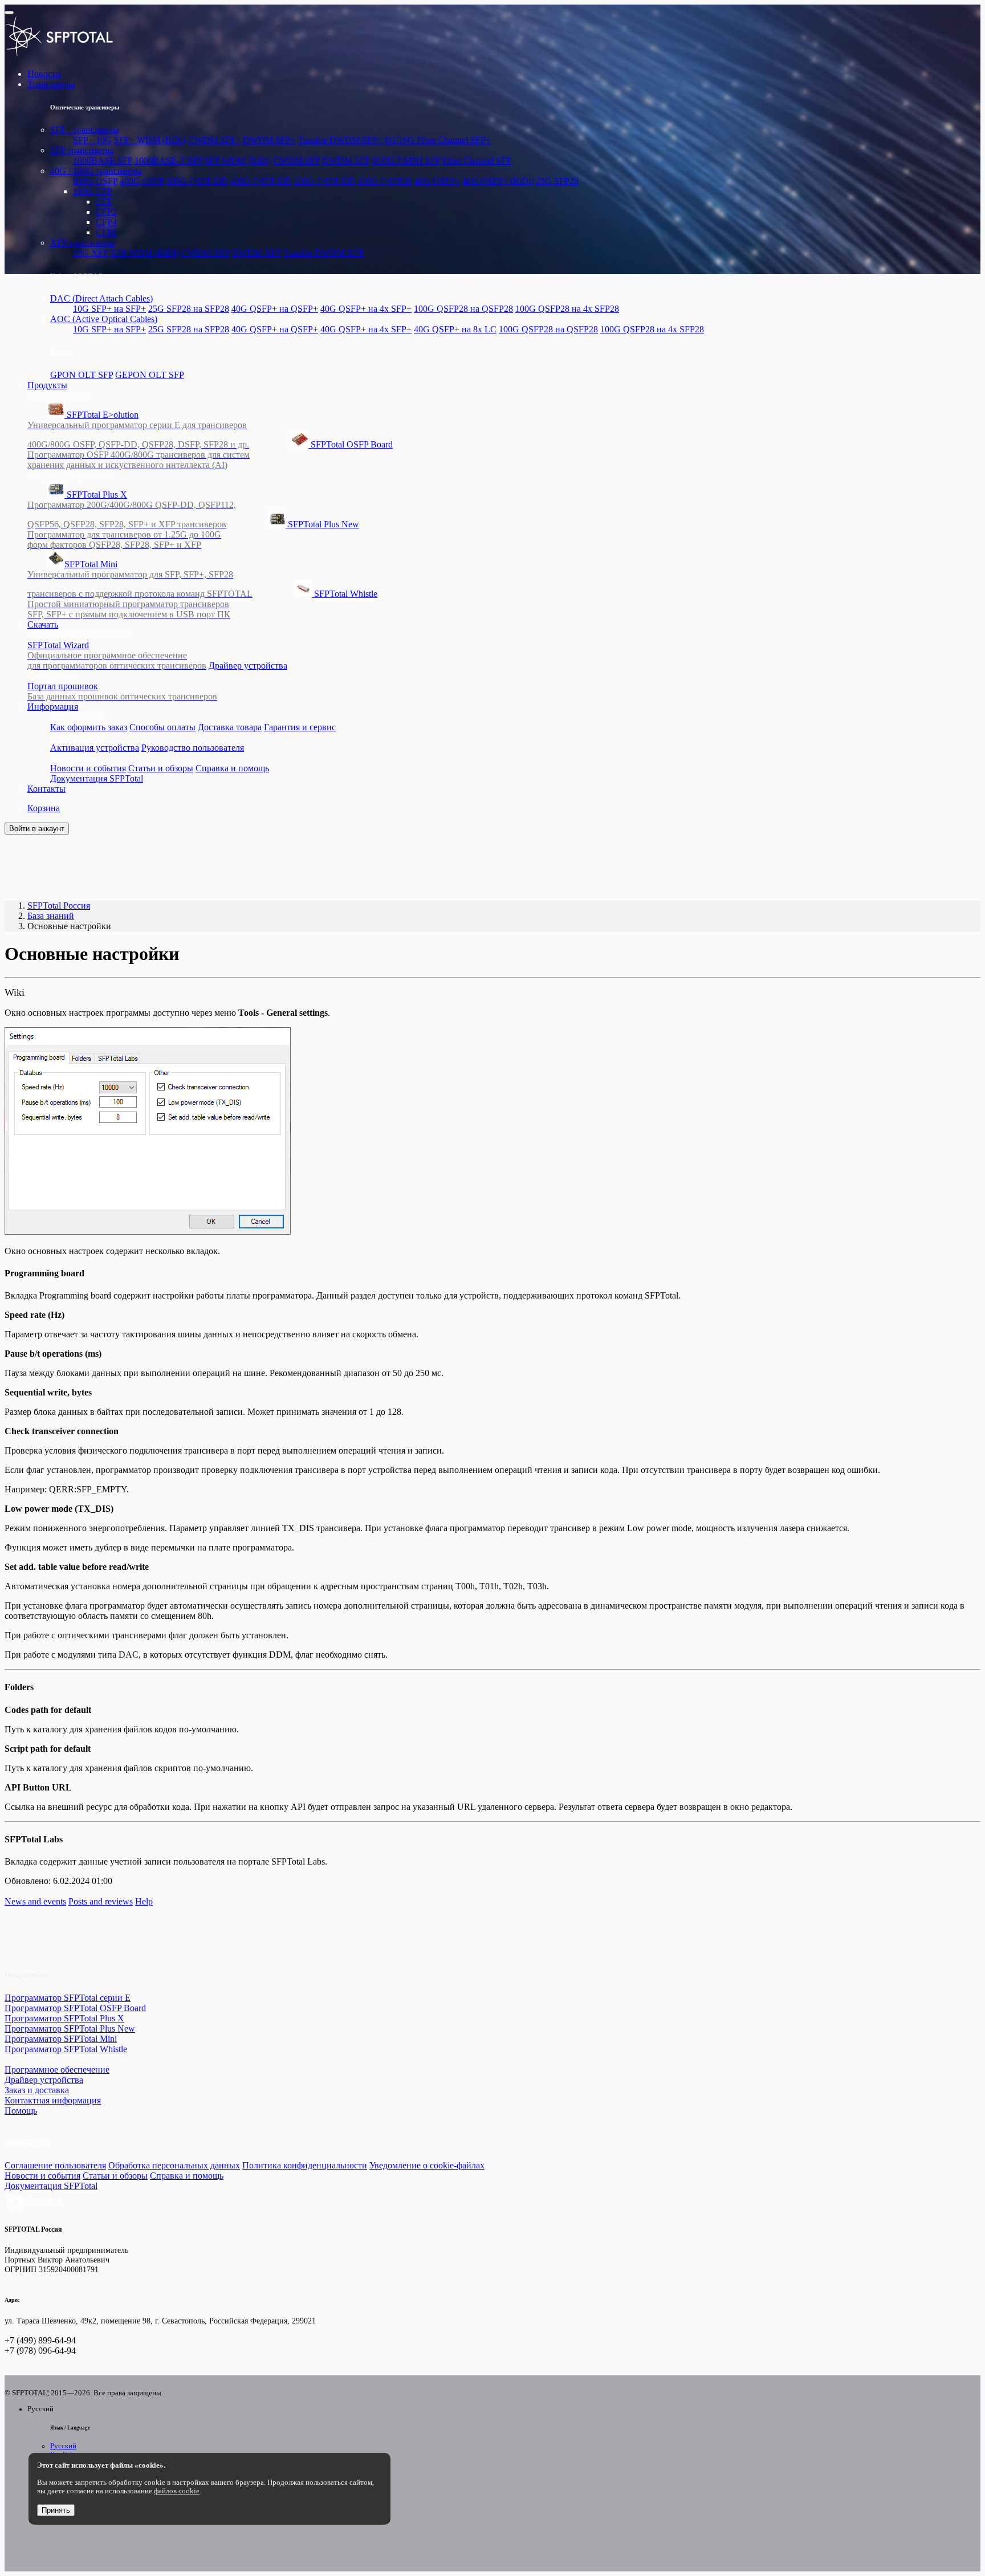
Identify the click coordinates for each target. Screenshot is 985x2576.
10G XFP (90, 253)
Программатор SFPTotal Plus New (70, 2028)
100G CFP (93, 191)
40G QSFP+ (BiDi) (498, 181)
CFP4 (106, 222)
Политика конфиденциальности (305, 2165)
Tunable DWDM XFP (324, 253)
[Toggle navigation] (9, 13)
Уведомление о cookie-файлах (427, 2165)
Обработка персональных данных (174, 2165)
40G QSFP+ (437, 181)
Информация (53, 707)
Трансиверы (51, 84)
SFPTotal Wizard (117, 655)
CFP (104, 202)
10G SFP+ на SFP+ (109, 309)
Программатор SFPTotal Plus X (64, 2018)
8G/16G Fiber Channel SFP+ (438, 140)
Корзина (44, 808)
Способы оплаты (162, 727)
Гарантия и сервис (300, 727)
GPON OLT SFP (82, 375)
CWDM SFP (296, 160)
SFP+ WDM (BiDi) (150, 140)
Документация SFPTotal (97, 778)
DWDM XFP (257, 253)
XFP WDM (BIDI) (145, 253)
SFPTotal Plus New (193, 534)
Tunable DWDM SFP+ (340, 140)
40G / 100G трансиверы (96, 171)
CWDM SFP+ (214, 140)
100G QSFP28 (385, 181)
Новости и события (88, 768)
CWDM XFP (205, 253)
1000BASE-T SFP (168, 160)
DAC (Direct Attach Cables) (101, 298)
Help (144, 1901)
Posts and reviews (101, 1901)
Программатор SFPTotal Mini (61, 2039)
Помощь (21, 2111)
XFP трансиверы (83, 243)
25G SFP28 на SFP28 (189, 309)
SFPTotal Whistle (202, 604)
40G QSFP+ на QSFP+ (275, 309)
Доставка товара (230, 727)
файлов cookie (177, 2491)
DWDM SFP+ (269, 140)
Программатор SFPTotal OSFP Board (75, 2008)
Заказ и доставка (37, 2090)
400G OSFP (142, 181)
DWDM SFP (346, 160)
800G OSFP (95, 181)
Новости (44, 74)
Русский (63, 2446)
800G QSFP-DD (197, 181)
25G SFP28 (557, 181)
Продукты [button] (47, 385)
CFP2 (106, 212)
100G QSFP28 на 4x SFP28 (567, 309)
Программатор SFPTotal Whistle (66, 2049)
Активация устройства (95, 748)
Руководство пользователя (193, 748)
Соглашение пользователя (55, 2165)
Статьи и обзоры (161, 768)
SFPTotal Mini (140, 579)
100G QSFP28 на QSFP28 (463, 309)
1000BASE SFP (103, 160)
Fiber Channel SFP (477, 160)
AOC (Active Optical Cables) (104, 319)
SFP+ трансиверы (85, 130)
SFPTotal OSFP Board (210, 455)
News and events (35, 1901)
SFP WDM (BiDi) (238, 160)
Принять (56, 2510)
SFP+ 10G (92, 140)
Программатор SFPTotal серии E (68, 1998)
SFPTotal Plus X (132, 509)
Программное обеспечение (57, 2070)
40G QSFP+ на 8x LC (455, 329)
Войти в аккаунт (37, 829)
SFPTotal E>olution (138, 430)
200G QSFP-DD (325, 181)
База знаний (51, 916)
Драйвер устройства (248, 666)
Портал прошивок (122, 691)
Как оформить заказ (89, 727)
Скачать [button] (43, 624)
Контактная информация (53, 2100)
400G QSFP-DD (261, 181)
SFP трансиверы (82, 150)
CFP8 (106, 232)
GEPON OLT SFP (150, 375)
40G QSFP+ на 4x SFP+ (366, 309)
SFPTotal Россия (59, 906)
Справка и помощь (232, 768)
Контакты (46, 789)
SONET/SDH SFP (406, 160)
